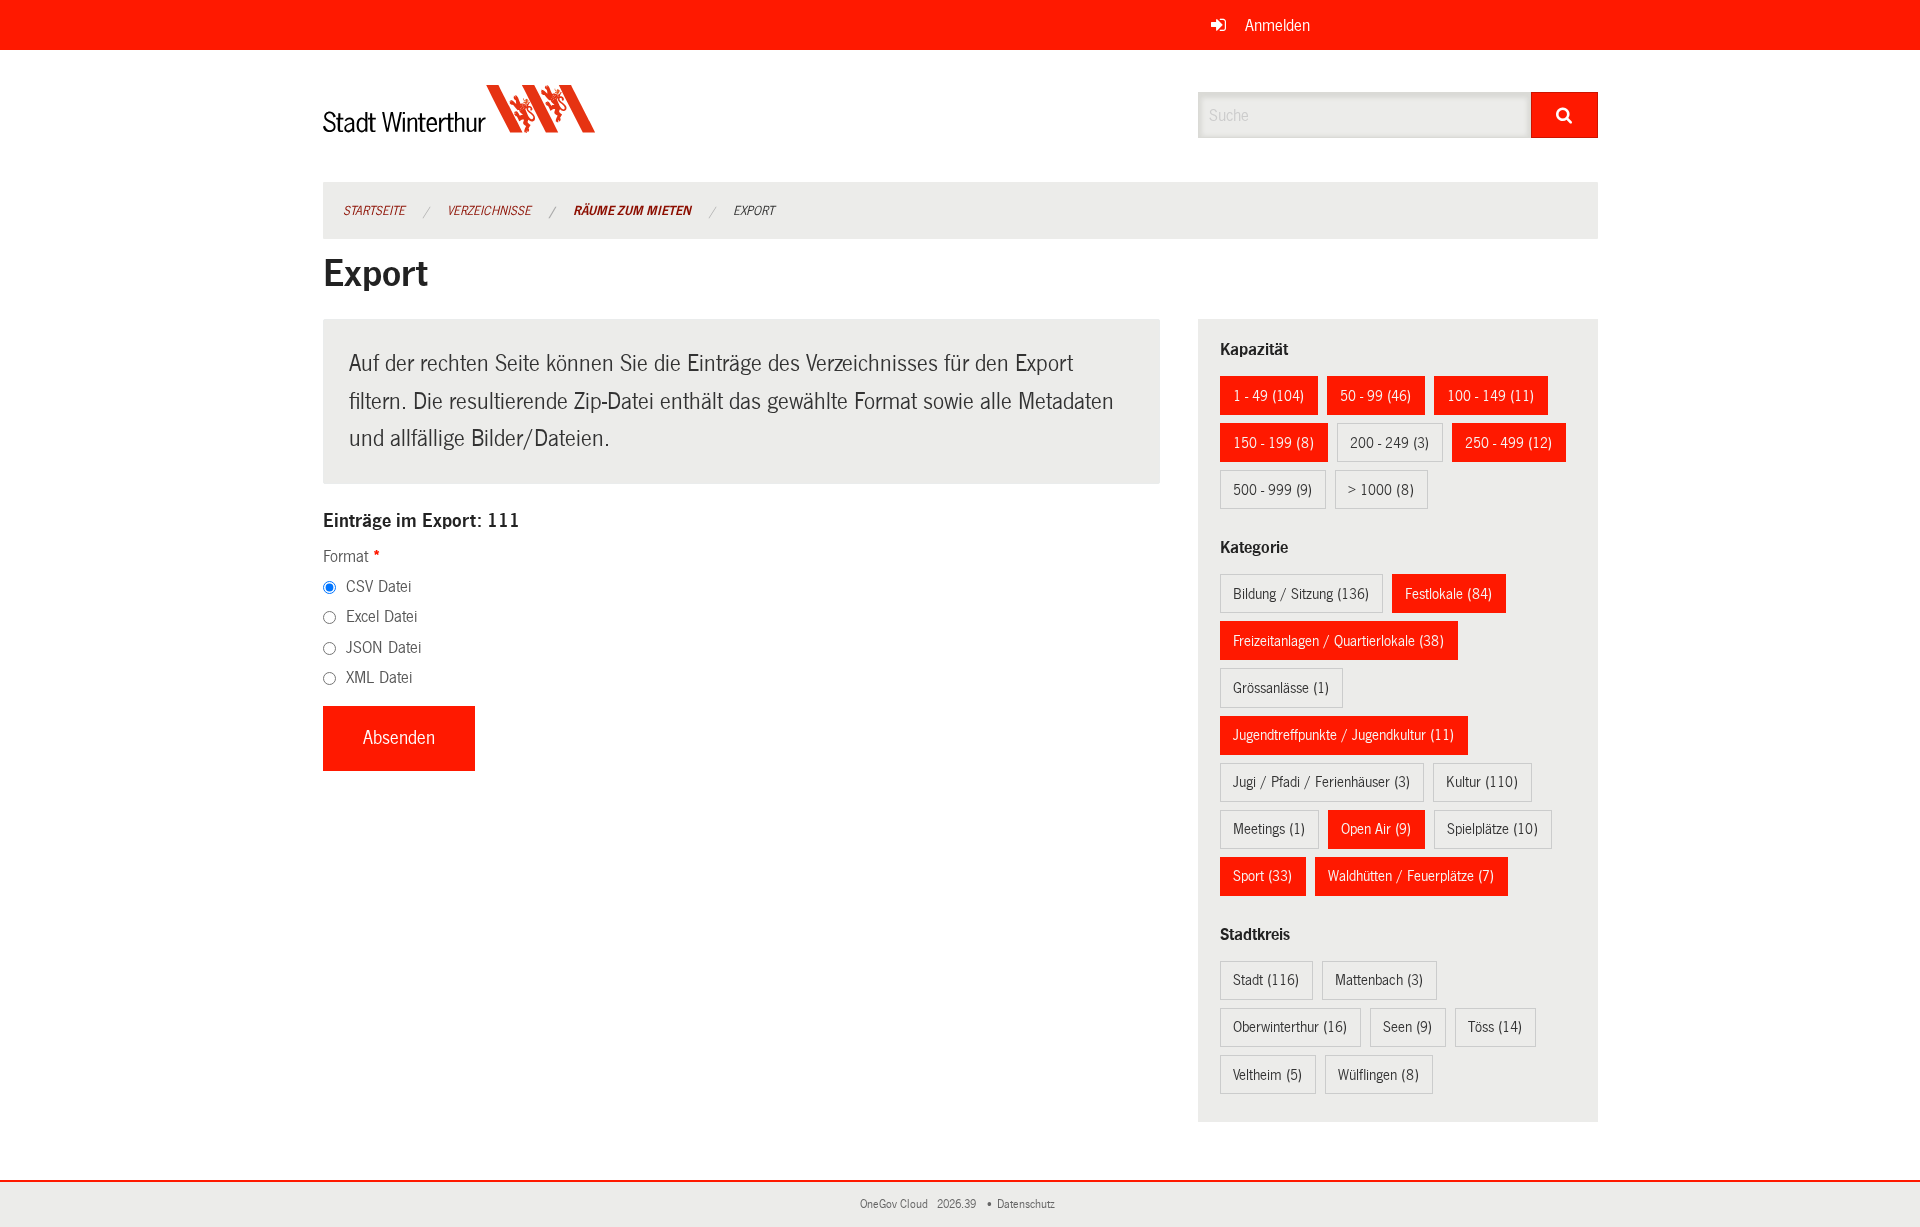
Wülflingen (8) (1378, 1075)
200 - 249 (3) (1389, 443)
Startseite (374, 211)
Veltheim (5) (1267, 1075)
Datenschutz (1029, 1204)
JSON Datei (383, 647)
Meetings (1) (1269, 829)
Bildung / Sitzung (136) (1301, 594)
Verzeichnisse (489, 211)
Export (753, 211)
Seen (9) (1407, 1027)
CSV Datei (378, 586)
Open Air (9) (1376, 829)
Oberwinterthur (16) (1290, 1027)
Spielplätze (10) (1492, 829)
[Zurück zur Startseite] (459, 125)
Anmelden (1277, 25)
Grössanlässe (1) (1281, 688)
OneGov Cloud (897, 1204)
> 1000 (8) (1381, 490)
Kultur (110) (1482, 782)
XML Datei (379, 677)
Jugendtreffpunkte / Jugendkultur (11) (1343, 735)
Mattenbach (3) (1379, 980)
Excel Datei (381, 616)
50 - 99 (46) (1375, 396)
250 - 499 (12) (1508, 443)
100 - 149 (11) (1490, 396)
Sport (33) (1262, 876)
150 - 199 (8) (1273, 443)
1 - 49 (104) (1268, 396)
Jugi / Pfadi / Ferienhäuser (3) (1321, 782)
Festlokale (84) (1448, 594)
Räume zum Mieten (632, 211)
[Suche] (1564, 115)
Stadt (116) (1266, 980)
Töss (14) (1495, 1027)
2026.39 (958, 1204)
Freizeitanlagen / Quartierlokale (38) (1338, 641)
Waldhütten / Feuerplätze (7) (1411, 876)
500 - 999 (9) (1272, 490)
